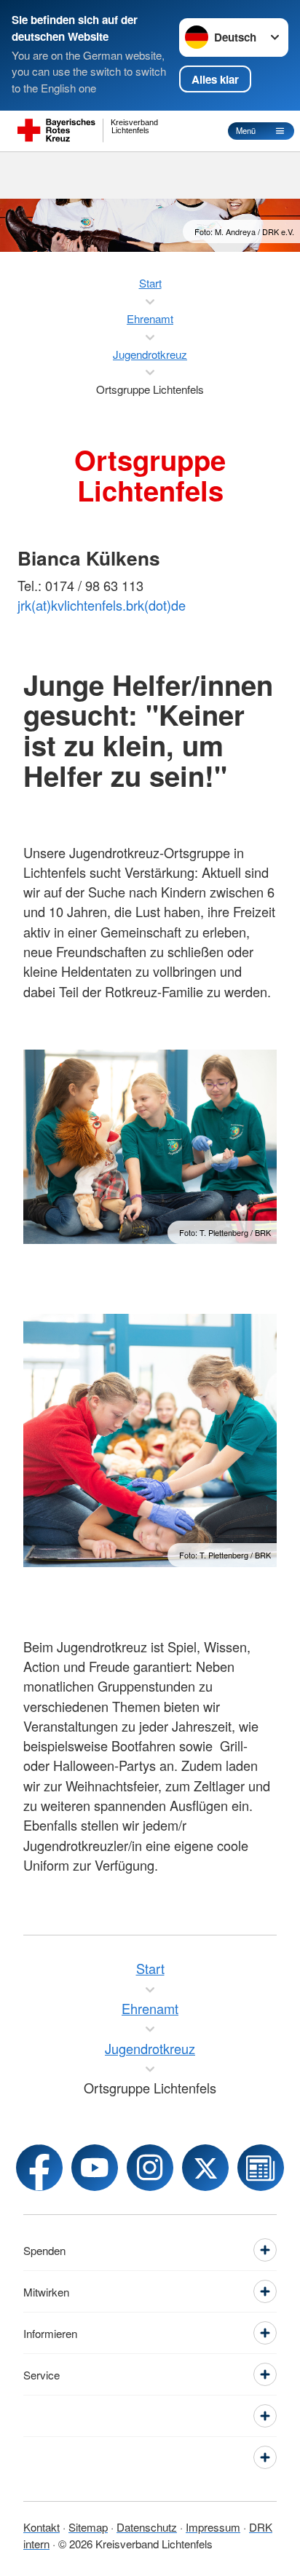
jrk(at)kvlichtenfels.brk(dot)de (102, 605)
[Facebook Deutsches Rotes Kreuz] (39, 2168)
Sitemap (88, 2527)
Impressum (213, 2527)
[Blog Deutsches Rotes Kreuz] (261, 2168)
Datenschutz (147, 2527)
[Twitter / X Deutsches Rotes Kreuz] (205, 2168)
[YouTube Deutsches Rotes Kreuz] (95, 2168)
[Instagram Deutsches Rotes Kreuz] (150, 2168)
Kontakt (42, 2527)
